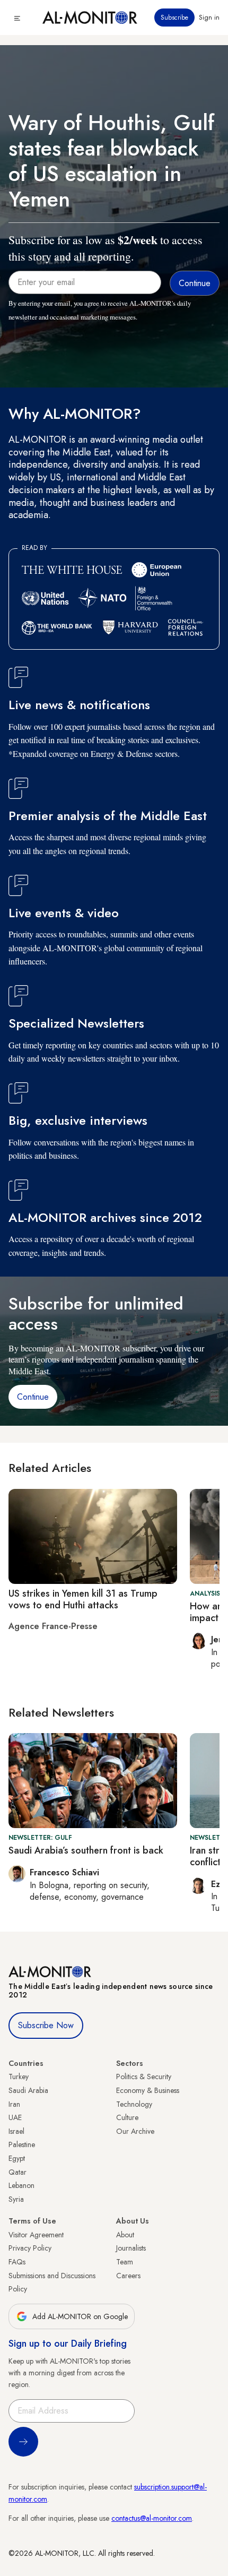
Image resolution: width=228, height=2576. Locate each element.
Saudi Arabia (28, 2090)
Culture (127, 2117)
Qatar (17, 2172)
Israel (16, 2131)
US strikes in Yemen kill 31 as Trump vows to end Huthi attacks (83, 1599)
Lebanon (21, 2185)
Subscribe (174, 18)
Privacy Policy (30, 2248)
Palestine (22, 2144)
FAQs (17, 2262)
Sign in (209, 18)
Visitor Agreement (36, 2235)
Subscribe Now (46, 2025)
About (125, 2235)
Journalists (131, 2248)
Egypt (17, 2158)
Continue (33, 1397)
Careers (128, 2276)
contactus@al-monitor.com (152, 2518)
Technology (134, 2104)
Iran (14, 2104)
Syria (16, 2199)
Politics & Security (144, 2077)
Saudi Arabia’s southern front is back (86, 1850)
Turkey (19, 2077)
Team (125, 2262)
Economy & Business (148, 2090)
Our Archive (135, 2131)
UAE (15, 2117)
